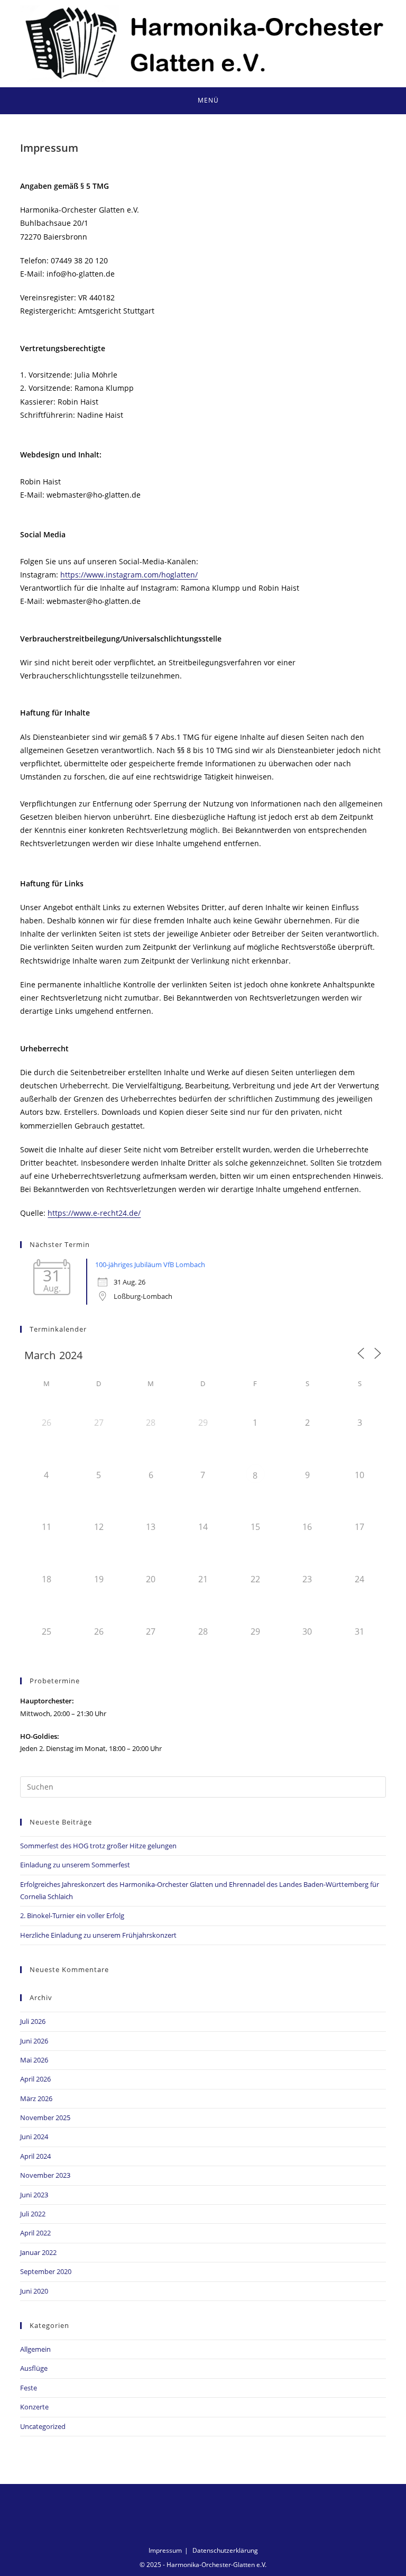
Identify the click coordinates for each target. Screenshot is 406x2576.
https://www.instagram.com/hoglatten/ (129, 575)
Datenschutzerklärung (225, 2550)
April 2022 (35, 2233)
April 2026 (35, 2079)
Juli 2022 (33, 2214)
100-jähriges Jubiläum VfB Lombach (150, 1264)
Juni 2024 (34, 2137)
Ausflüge (34, 2368)
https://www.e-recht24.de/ (94, 1213)
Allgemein (35, 2349)
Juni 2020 (34, 2291)
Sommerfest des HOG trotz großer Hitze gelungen (98, 1846)
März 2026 (36, 2098)
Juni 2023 (34, 2195)
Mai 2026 (34, 2060)
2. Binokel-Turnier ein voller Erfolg (72, 1915)
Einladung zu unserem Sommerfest (75, 1865)
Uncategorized (43, 2426)
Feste (29, 2388)
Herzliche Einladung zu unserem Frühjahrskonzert (98, 1935)
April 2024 (35, 2156)
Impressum (165, 2550)
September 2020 (46, 2271)
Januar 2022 (38, 2252)
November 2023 (45, 2175)
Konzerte (34, 2407)
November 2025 (45, 2117)
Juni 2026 (34, 2041)
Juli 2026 (33, 2021)
